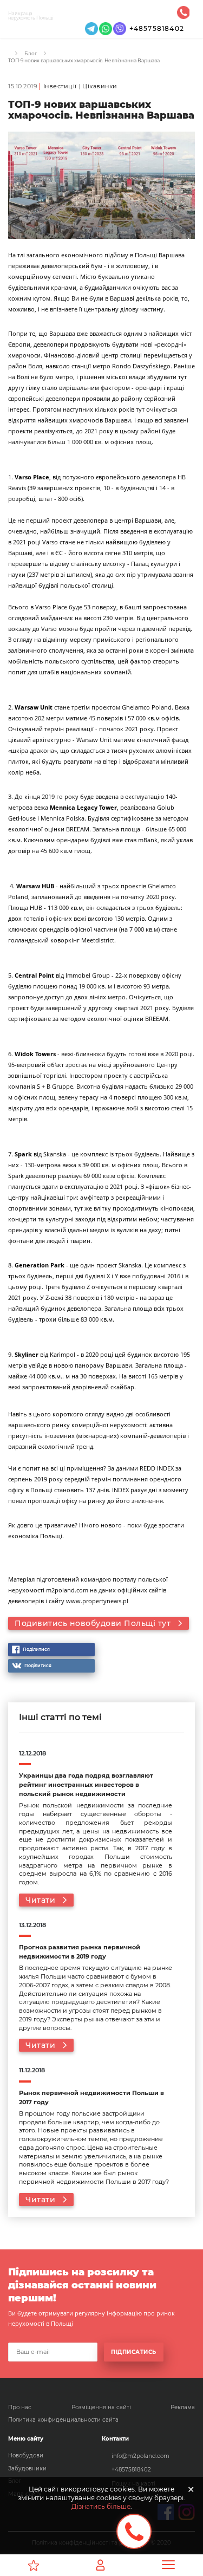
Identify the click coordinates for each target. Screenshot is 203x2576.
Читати (40, 1900)
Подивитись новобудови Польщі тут (93, 1623)
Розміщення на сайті (101, 2407)
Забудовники (27, 2468)
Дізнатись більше (101, 2506)
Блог (31, 53)
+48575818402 (157, 28)
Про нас (20, 2407)
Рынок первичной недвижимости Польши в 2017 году (91, 2098)
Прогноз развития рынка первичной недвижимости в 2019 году (80, 1952)
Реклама (183, 2407)
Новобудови (26, 2455)
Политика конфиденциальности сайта (63, 2420)
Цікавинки (100, 86)
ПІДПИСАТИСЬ (134, 2352)
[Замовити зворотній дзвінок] (134, 2531)
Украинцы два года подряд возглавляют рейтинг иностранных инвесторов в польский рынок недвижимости (86, 1785)
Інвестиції (60, 86)
